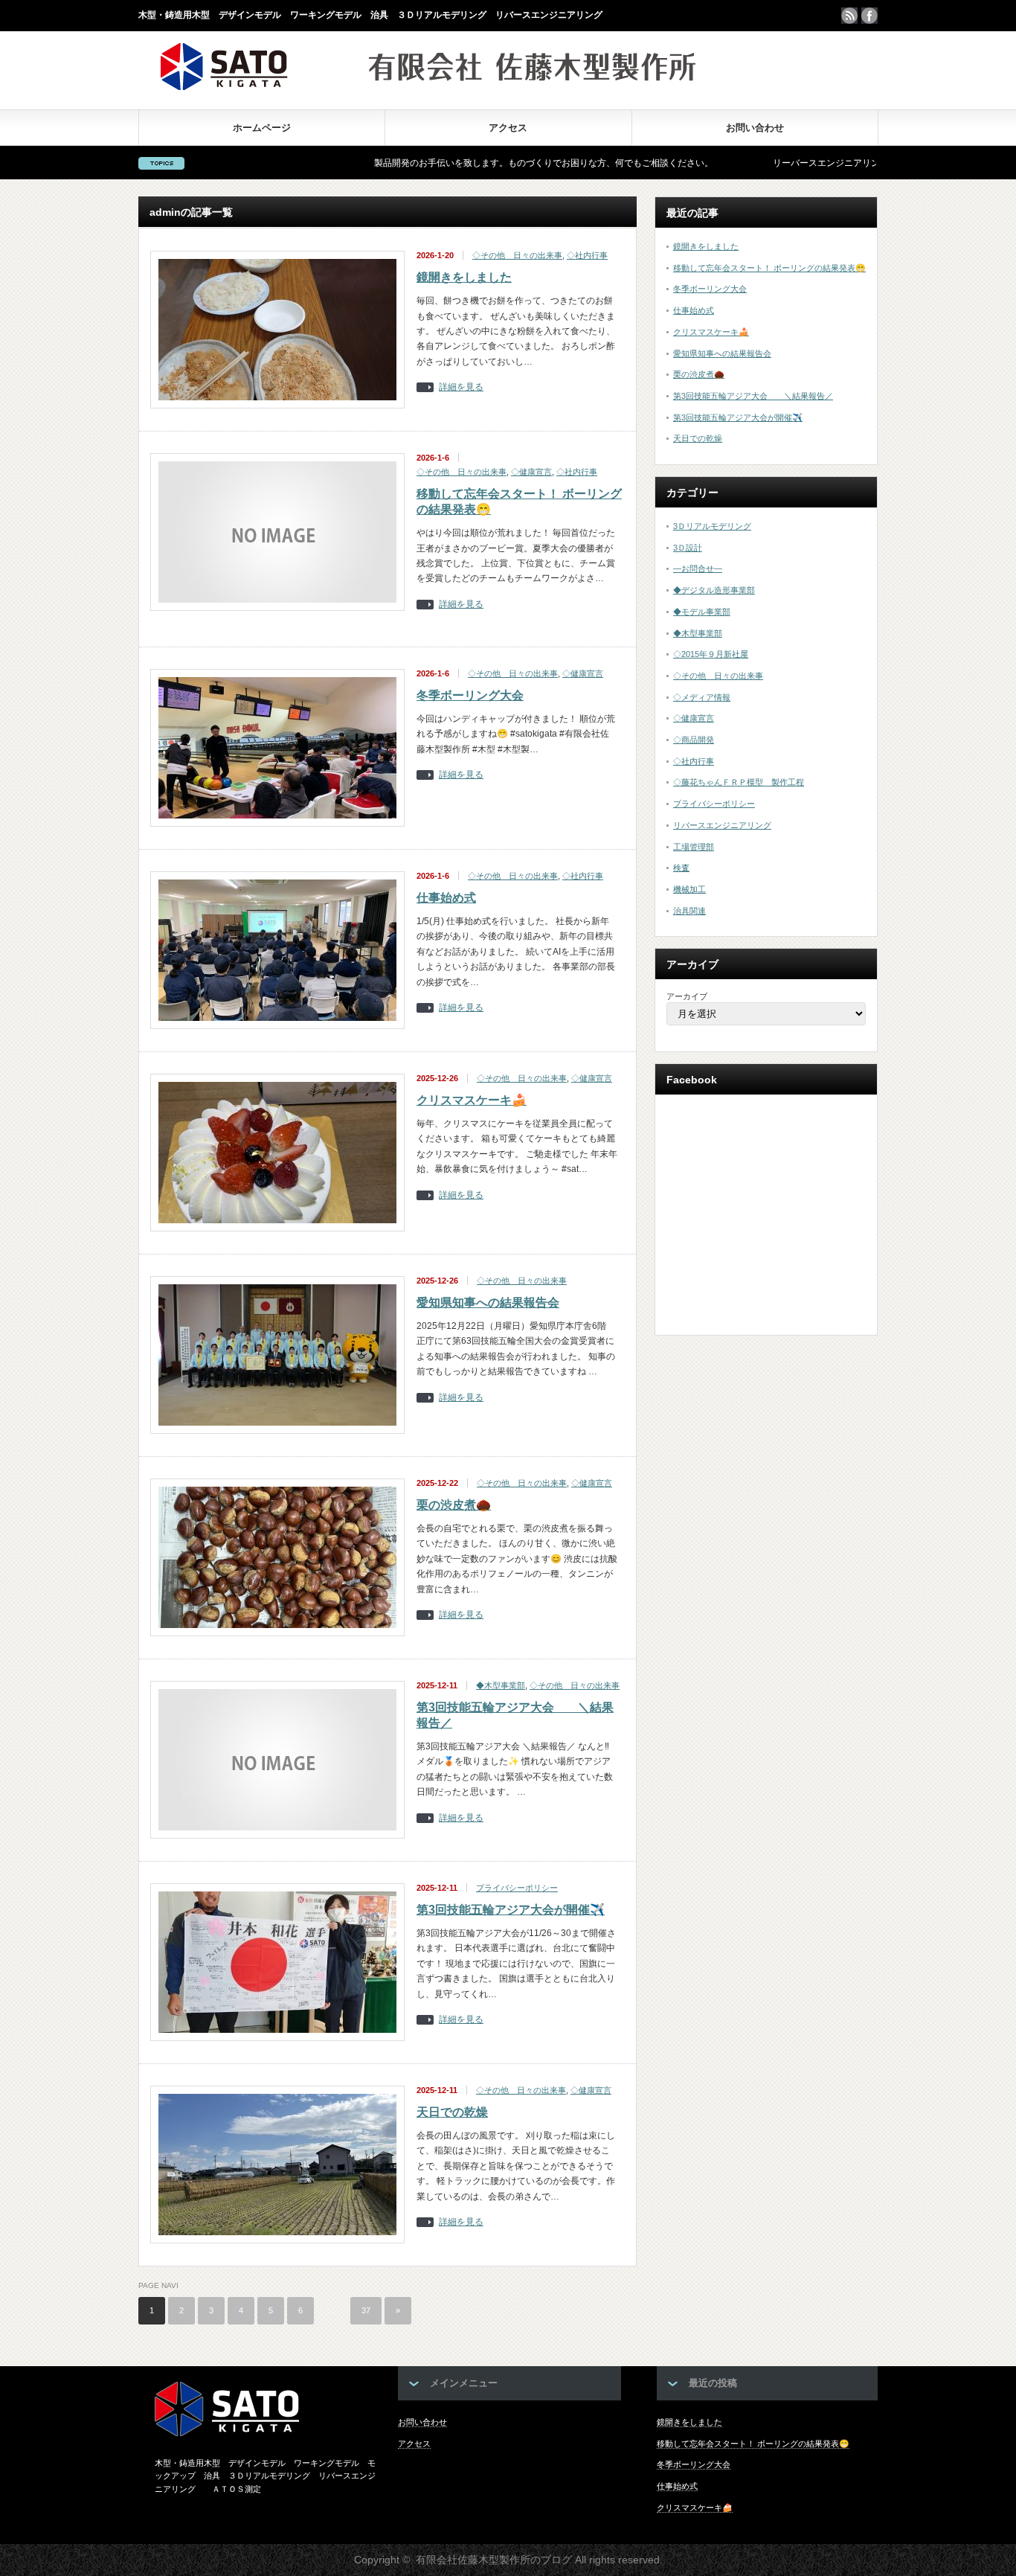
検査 (681, 868)
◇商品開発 (694, 740)
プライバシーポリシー (517, 1888)
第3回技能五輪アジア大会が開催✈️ (511, 1910)
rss (849, 16)
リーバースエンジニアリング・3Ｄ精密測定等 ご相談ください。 (825, 163)
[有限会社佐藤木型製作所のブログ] (428, 86)
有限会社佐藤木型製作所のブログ (494, 2560)
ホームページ (262, 128)
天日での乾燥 (452, 2112)
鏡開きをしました (464, 277)
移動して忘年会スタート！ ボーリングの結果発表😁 (769, 268)
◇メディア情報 (702, 697)
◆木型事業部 (501, 1685)
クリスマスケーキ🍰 (472, 1100)
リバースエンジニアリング (722, 825)
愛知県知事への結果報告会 (488, 1303)
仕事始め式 (446, 898)
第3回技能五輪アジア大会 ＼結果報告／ (753, 396)
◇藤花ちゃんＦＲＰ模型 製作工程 (739, 782)
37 (366, 2310)
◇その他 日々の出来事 (517, 255)
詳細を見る (461, 387)
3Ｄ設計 (688, 548)
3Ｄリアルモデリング (712, 526)
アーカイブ (687, 996)
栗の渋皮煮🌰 (454, 1505)
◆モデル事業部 (702, 612)
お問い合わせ (755, 128)
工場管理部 (694, 847)
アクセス (508, 128)
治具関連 (689, 911)
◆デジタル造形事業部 (714, 590)
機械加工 (689, 889)
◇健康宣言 (531, 472)
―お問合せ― (698, 568)
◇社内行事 (587, 255)
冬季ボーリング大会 (470, 695)
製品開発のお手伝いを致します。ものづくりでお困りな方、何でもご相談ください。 (464, 163)
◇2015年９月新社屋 (711, 654)
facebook (869, 16)
